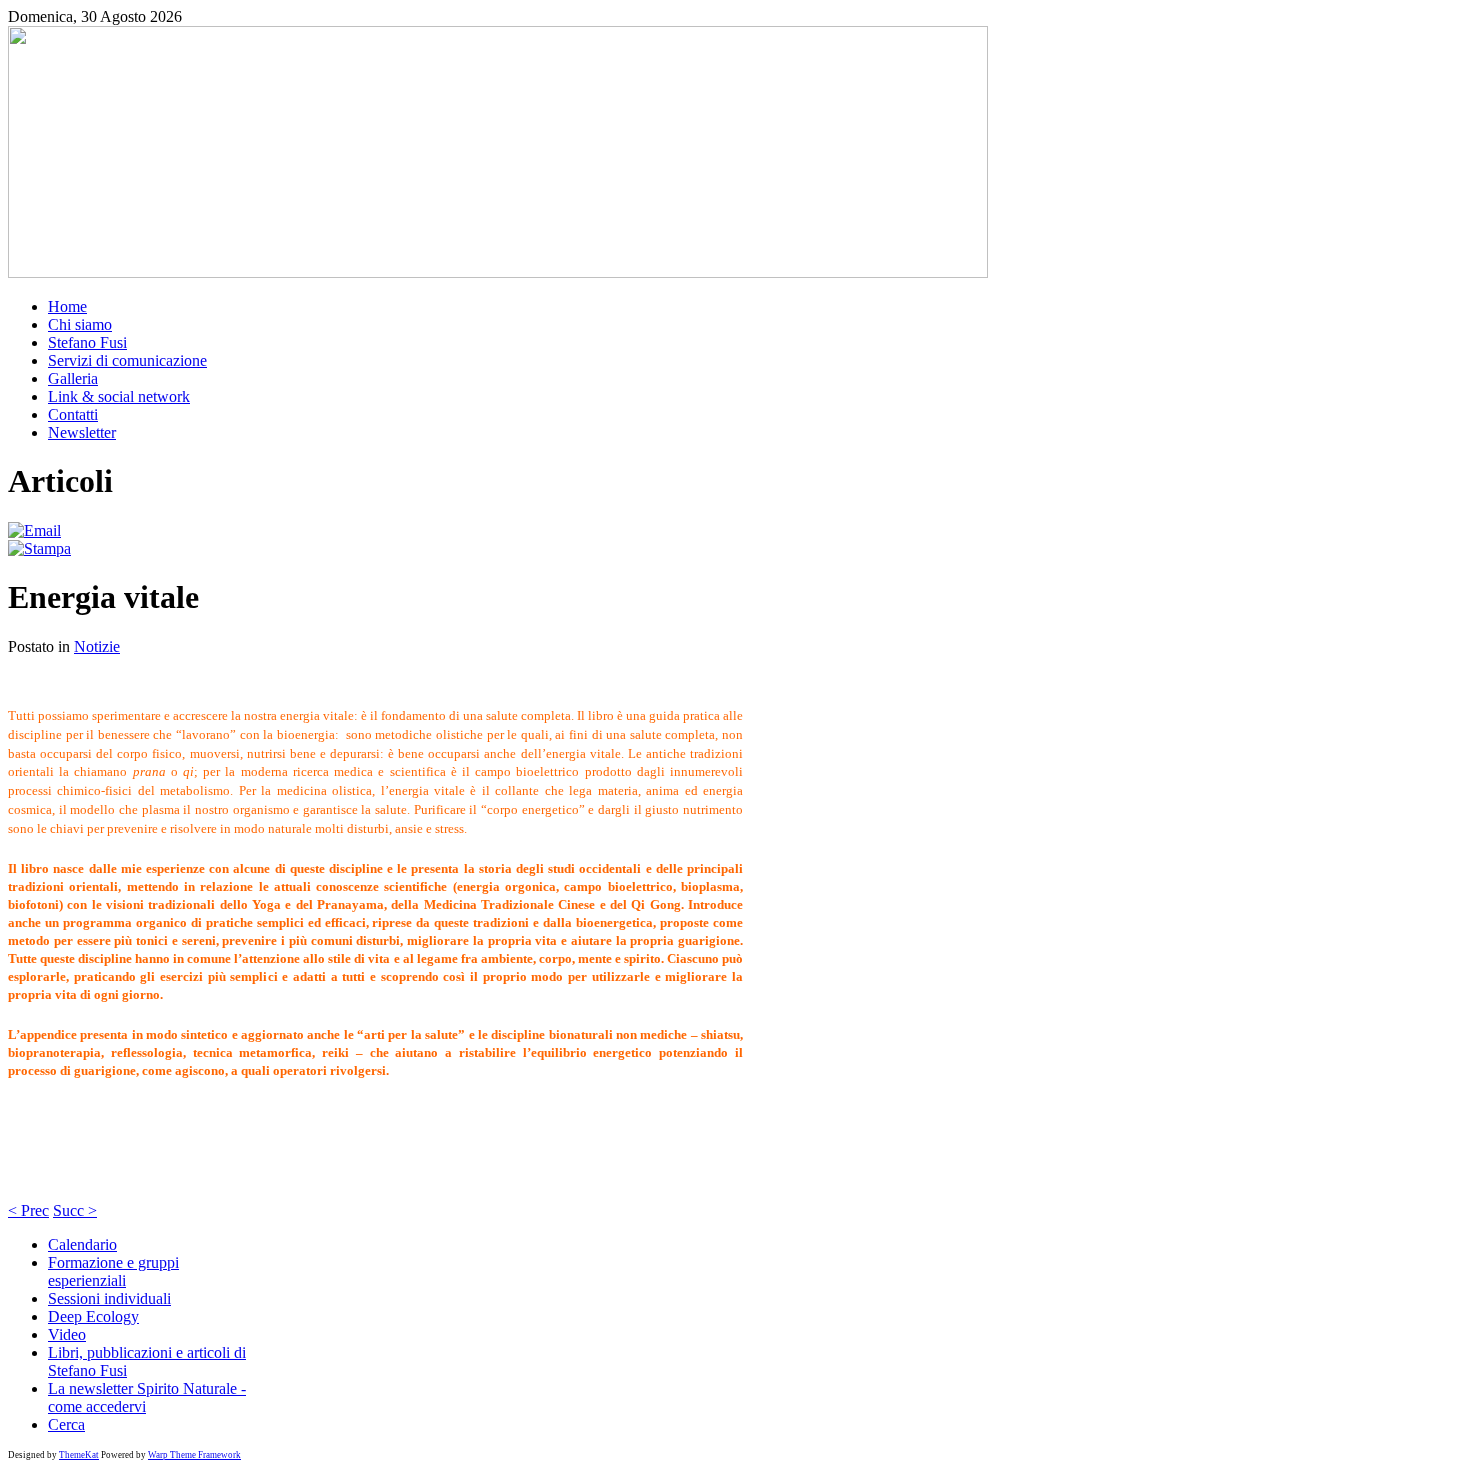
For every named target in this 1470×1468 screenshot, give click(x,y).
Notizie (97, 646)
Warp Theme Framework (194, 1455)
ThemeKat (79, 1455)
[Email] (34, 530)
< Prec (28, 1210)
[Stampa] (39, 548)
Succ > (75, 1210)
